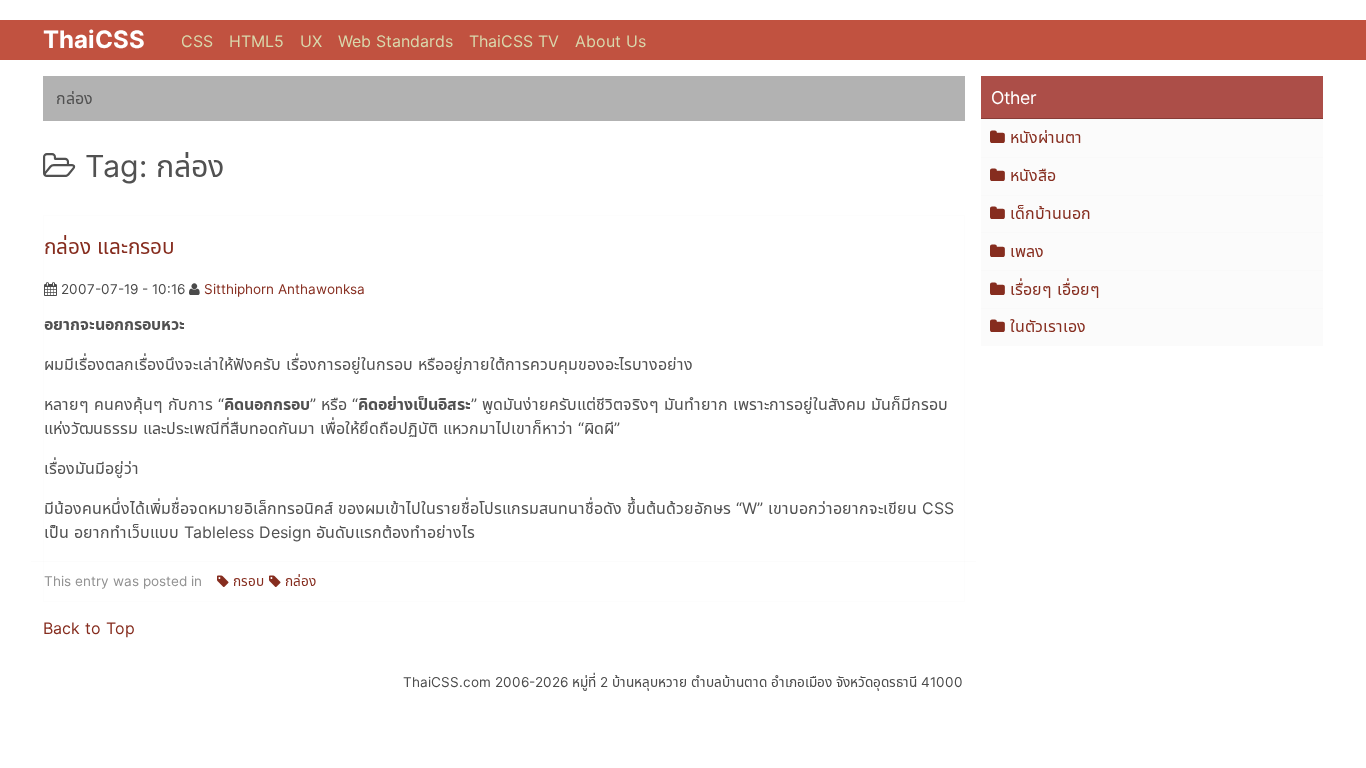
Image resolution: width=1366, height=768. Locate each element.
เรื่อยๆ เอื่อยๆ (1055, 289)
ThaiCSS (94, 39)
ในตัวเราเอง (1048, 326)
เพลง (1027, 251)
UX (311, 41)
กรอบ (248, 581)
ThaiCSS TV (514, 41)
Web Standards (395, 41)
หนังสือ (1033, 175)
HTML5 (256, 41)
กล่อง (300, 581)
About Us (610, 41)
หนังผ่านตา (1046, 137)
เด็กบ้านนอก (1050, 213)
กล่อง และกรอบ (109, 246)
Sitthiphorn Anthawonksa (284, 289)
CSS (197, 41)
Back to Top (89, 628)
